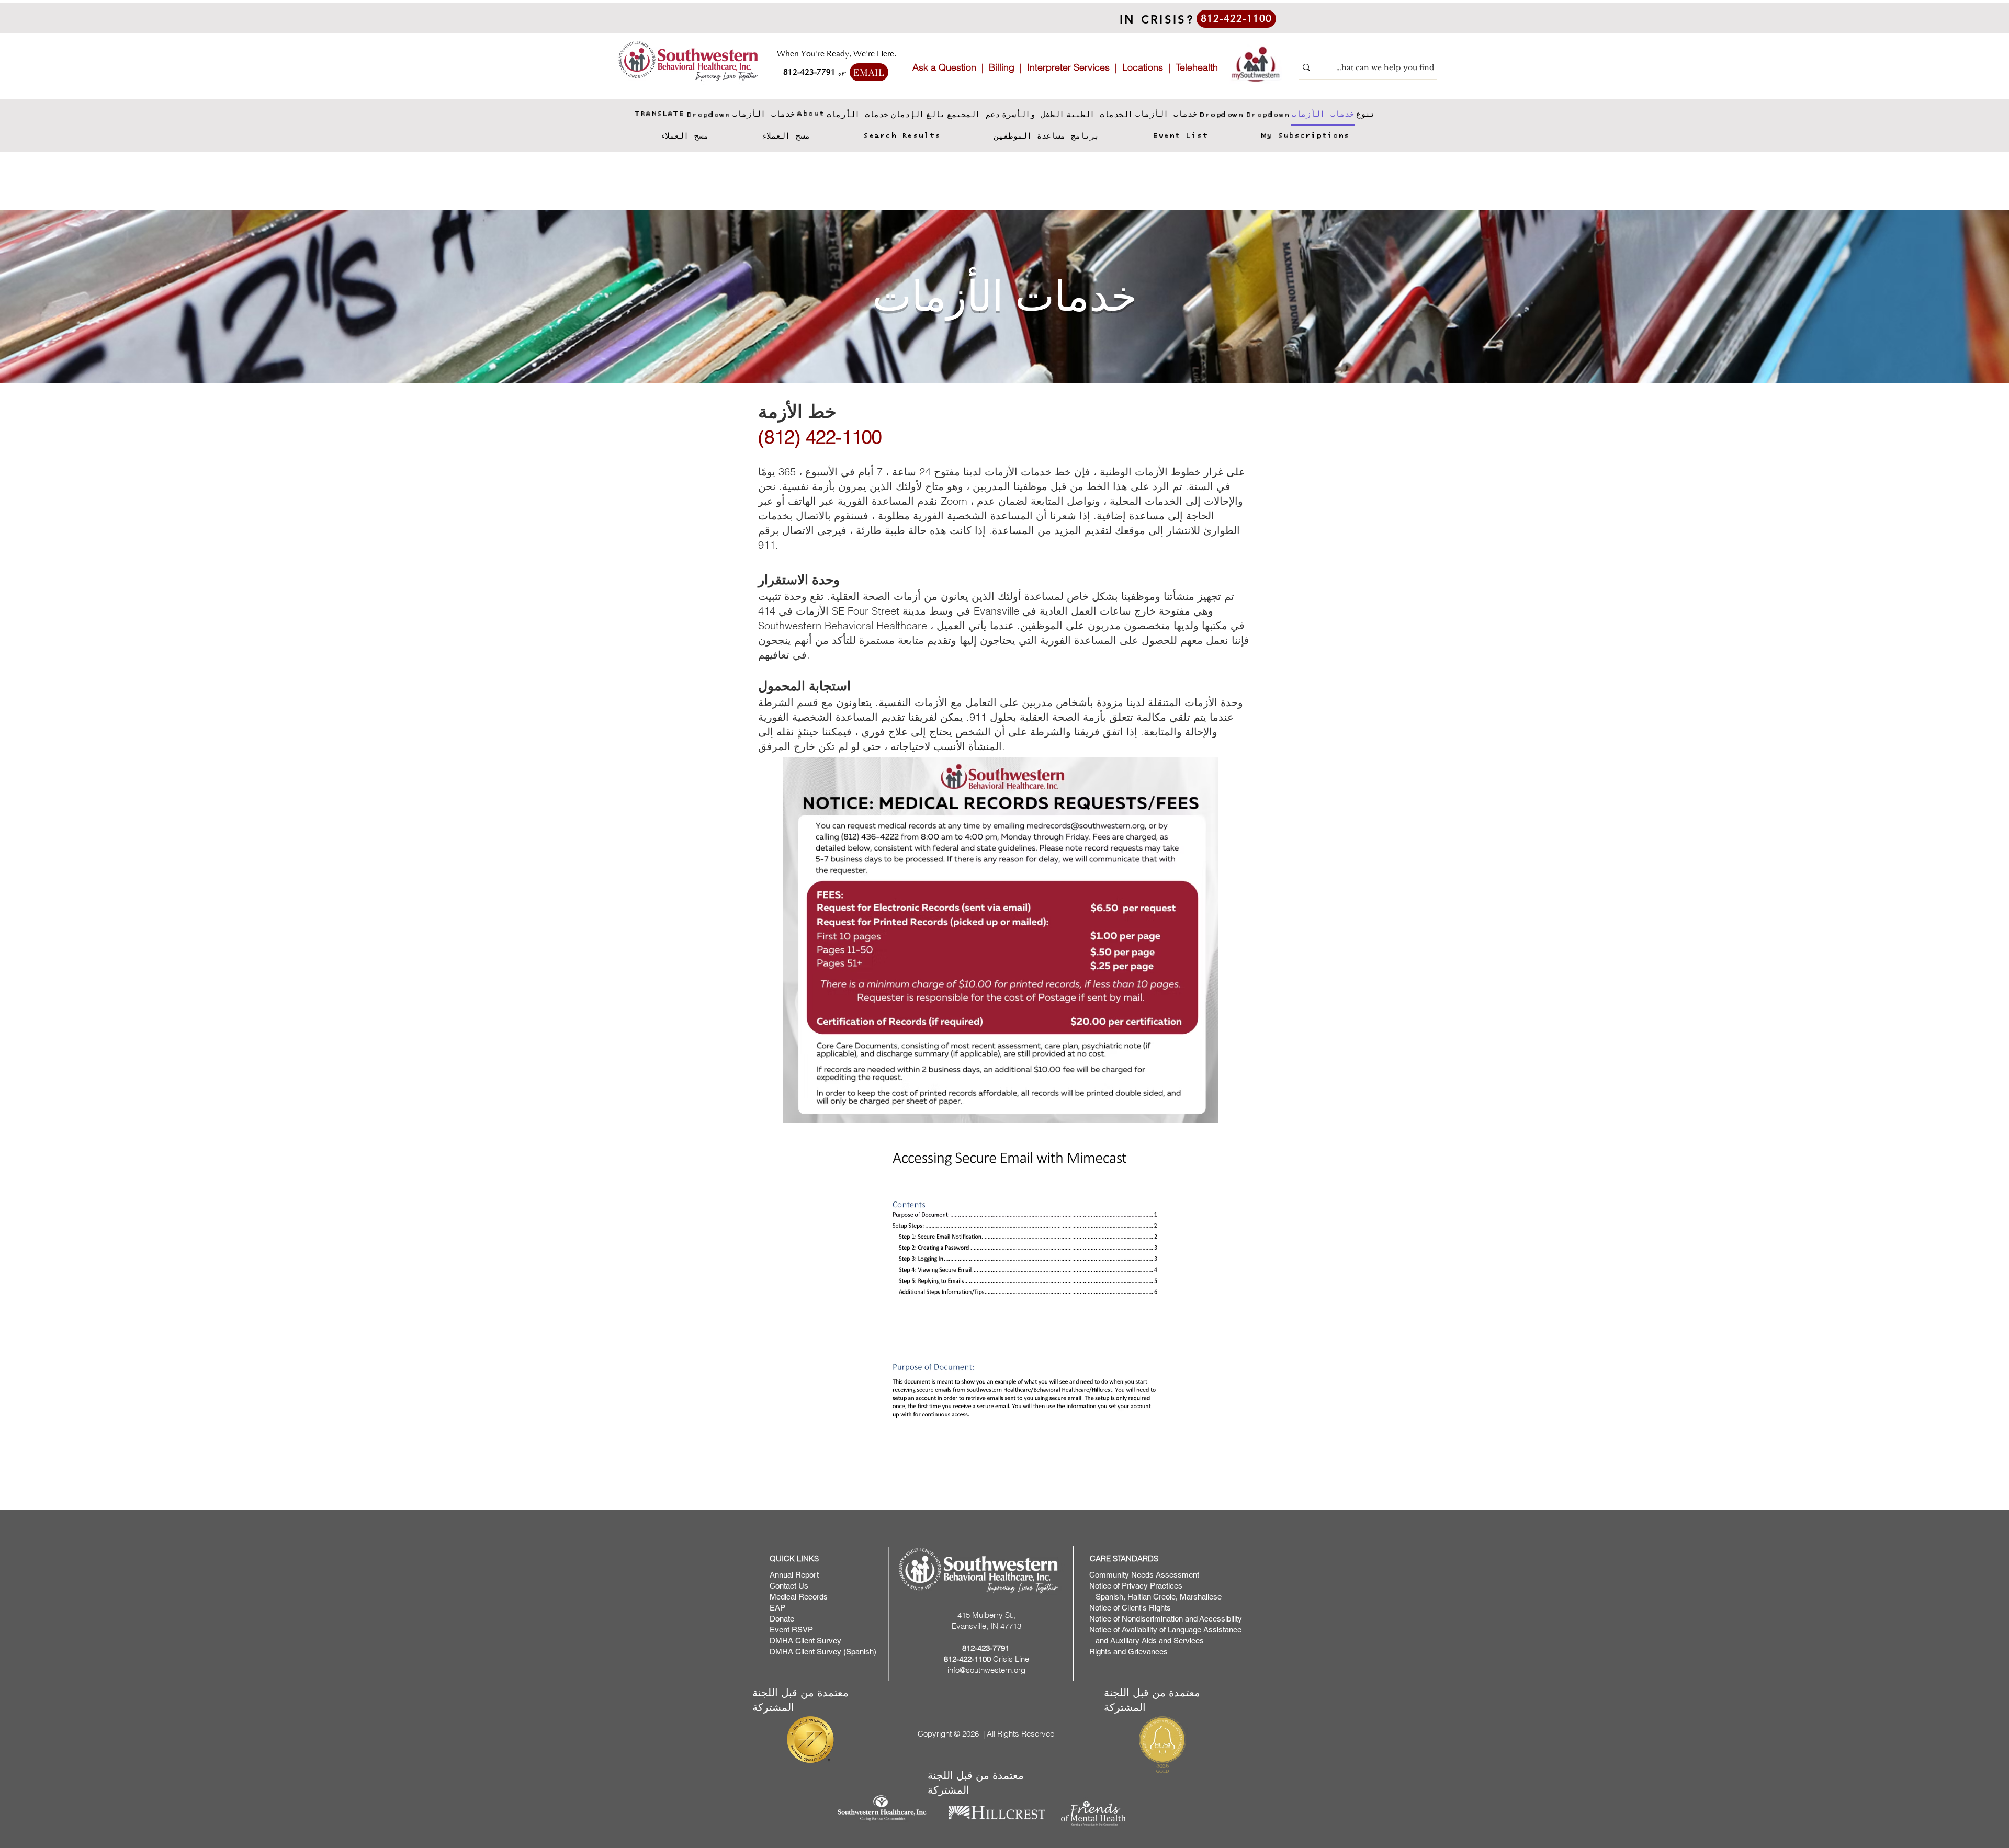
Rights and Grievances (1128, 1652)
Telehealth (1197, 67)
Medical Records (799, 1597)
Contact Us (789, 1586)
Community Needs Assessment (1144, 1575)
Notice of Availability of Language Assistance (1165, 1630)
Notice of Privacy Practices (1136, 1586)
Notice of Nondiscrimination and (1144, 1619)
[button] (708, 115)
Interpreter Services (1068, 67)
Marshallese (1201, 1597)
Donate (782, 1619)
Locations (1143, 67)
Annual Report (794, 1575)
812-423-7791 (986, 1648)
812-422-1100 (967, 1659)
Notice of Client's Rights (1130, 1608)
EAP (777, 1608)
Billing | (1008, 67)
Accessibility (1221, 1619)
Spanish (1108, 1597)
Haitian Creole (1152, 1597)
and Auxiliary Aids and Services (1147, 1641)
